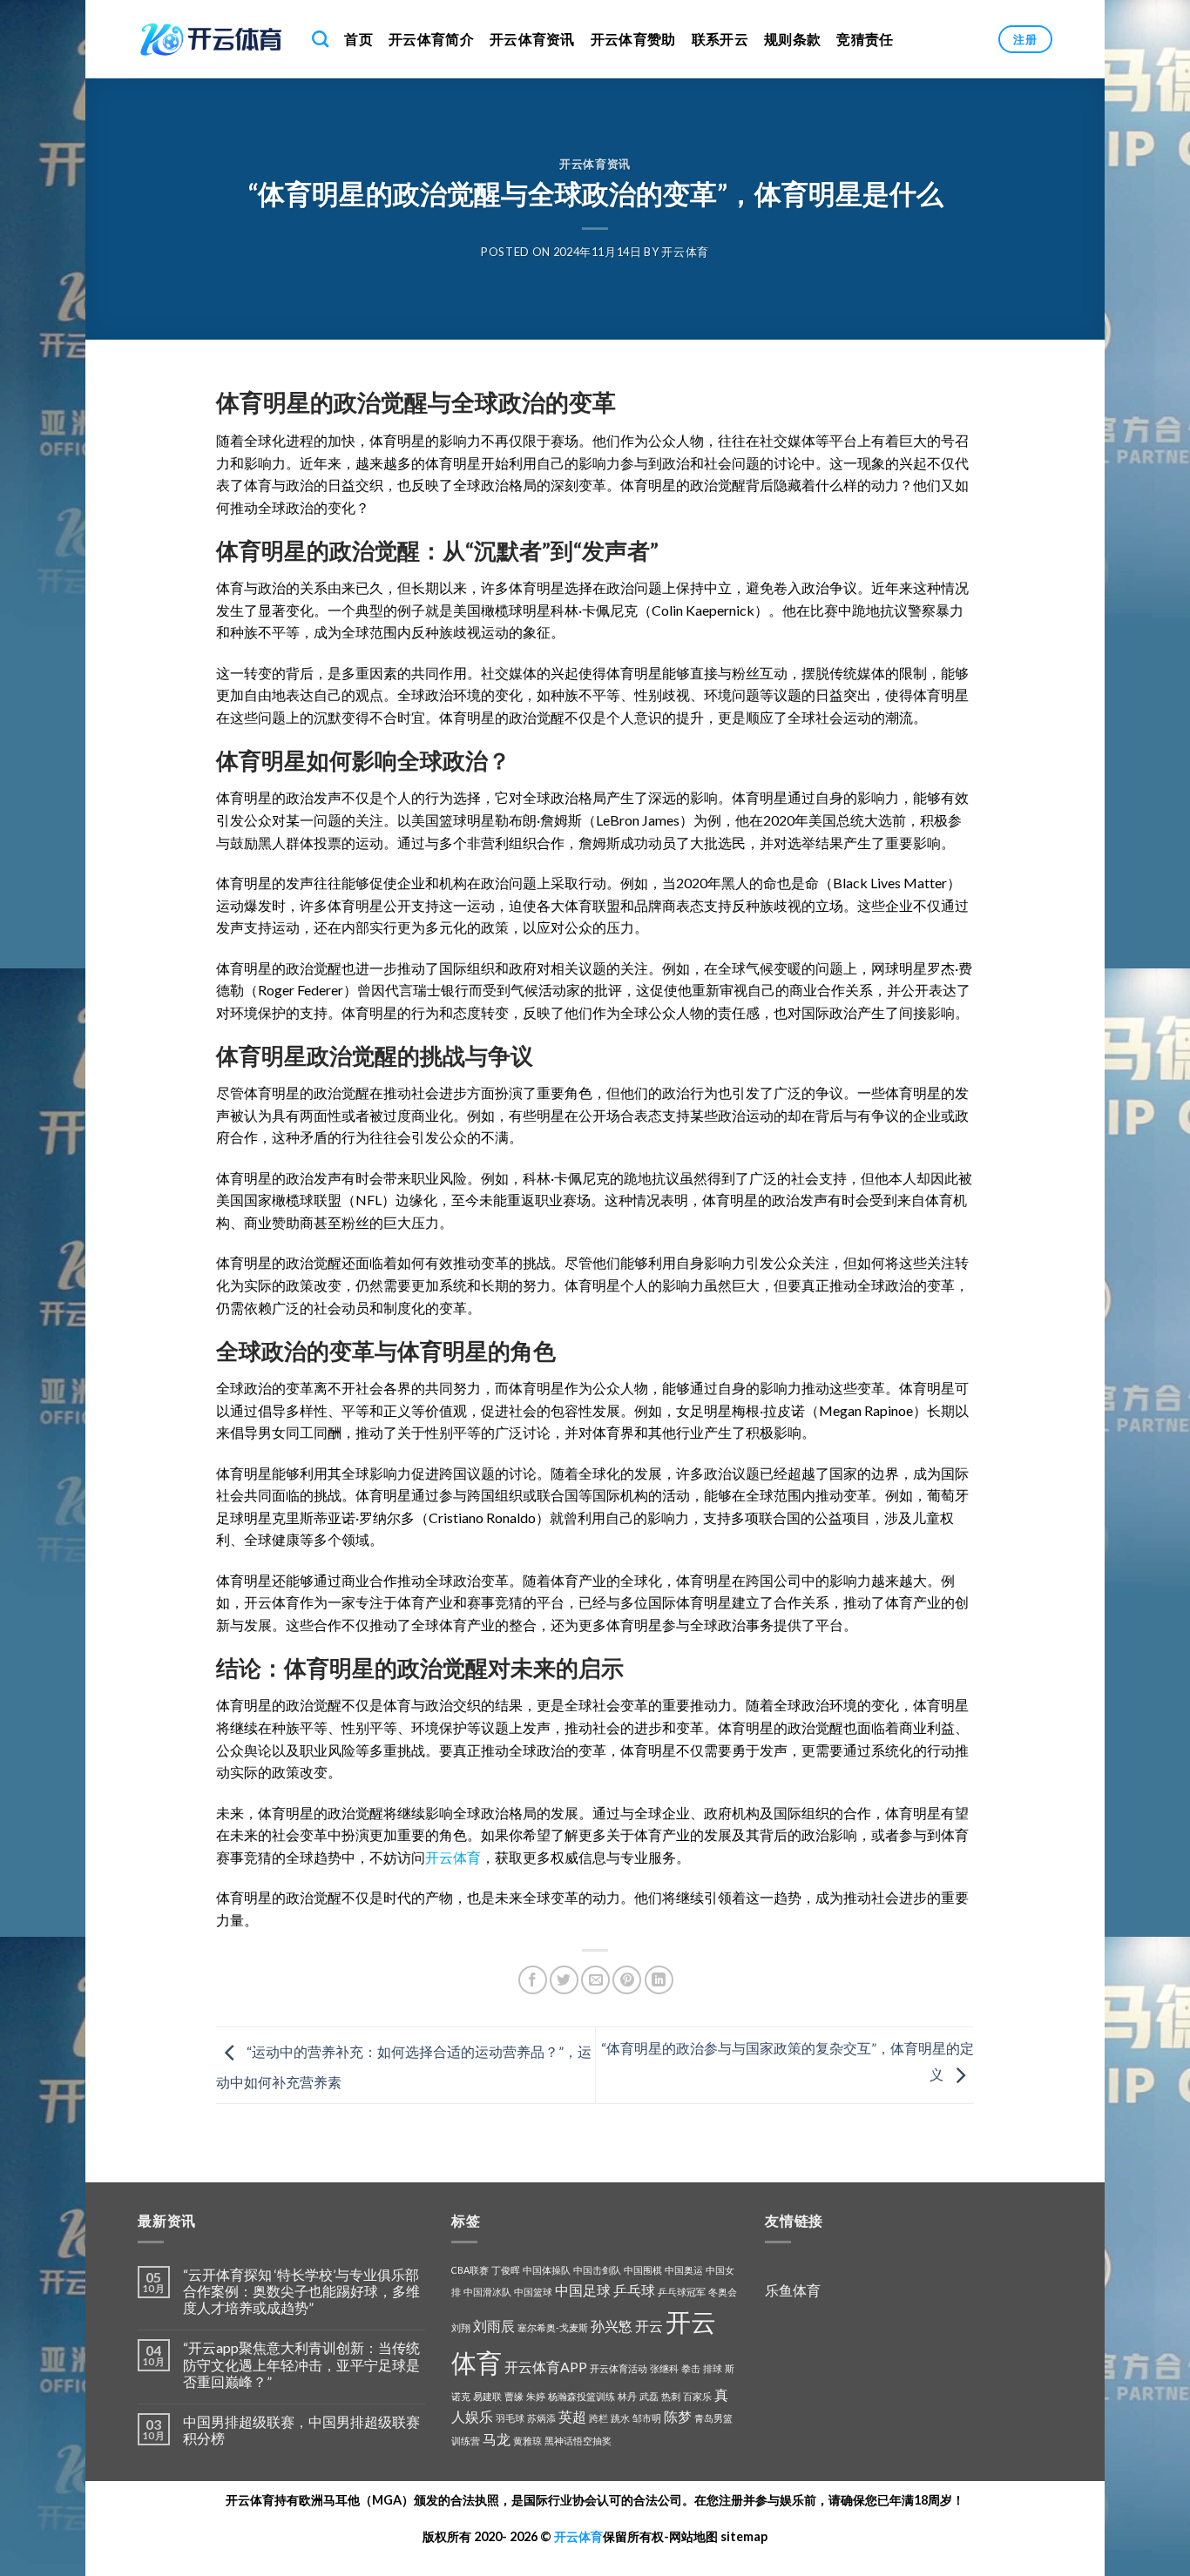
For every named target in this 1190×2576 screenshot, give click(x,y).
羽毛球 (510, 2418)
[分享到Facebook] (533, 1980)
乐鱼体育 (793, 2290)
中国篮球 (533, 2292)
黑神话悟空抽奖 (578, 2441)
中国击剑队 (597, 2270)
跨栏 (598, 2418)
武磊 (649, 2396)
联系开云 (720, 39)
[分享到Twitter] (564, 1980)
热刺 (671, 2396)
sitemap (744, 2536)
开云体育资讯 (532, 39)
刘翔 (461, 2327)
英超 (572, 2416)
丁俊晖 (506, 2270)
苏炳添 (541, 2418)
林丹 (627, 2396)
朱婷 (536, 2396)
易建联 (487, 2396)
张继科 (664, 2368)
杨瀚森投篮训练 (581, 2396)
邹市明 (647, 2418)
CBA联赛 (470, 2270)
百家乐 (697, 2396)
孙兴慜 (612, 2326)
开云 (649, 2326)
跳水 (620, 2418)
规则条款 (792, 39)
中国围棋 (643, 2270)
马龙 (497, 2439)
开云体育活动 (619, 2368)
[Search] (320, 39)
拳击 (691, 2368)
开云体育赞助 (633, 39)
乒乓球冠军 (682, 2292)
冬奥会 (723, 2292)
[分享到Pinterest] (627, 1980)
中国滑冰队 (487, 2292)
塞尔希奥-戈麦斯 (553, 2327)
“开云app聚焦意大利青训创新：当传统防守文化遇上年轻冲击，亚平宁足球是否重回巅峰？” (301, 2364)
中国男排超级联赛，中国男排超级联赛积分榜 (301, 2430)
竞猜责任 (865, 39)
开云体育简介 (431, 39)
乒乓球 (634, 2290)
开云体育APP (546, 2367)
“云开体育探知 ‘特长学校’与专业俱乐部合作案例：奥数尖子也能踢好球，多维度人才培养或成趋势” (301, 2291)
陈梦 (678, 2416)
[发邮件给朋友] (595, 1980)
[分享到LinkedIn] (659, 1980)
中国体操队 (547, 2270)
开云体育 (685, 252)
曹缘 (514, 2396)
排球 (713, 2368)
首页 (358, 39)
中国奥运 (684, 2270)
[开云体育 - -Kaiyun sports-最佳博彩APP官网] (212, 39)
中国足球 (583, 2290)
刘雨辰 (494, 2326)
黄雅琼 (527, 2441)
